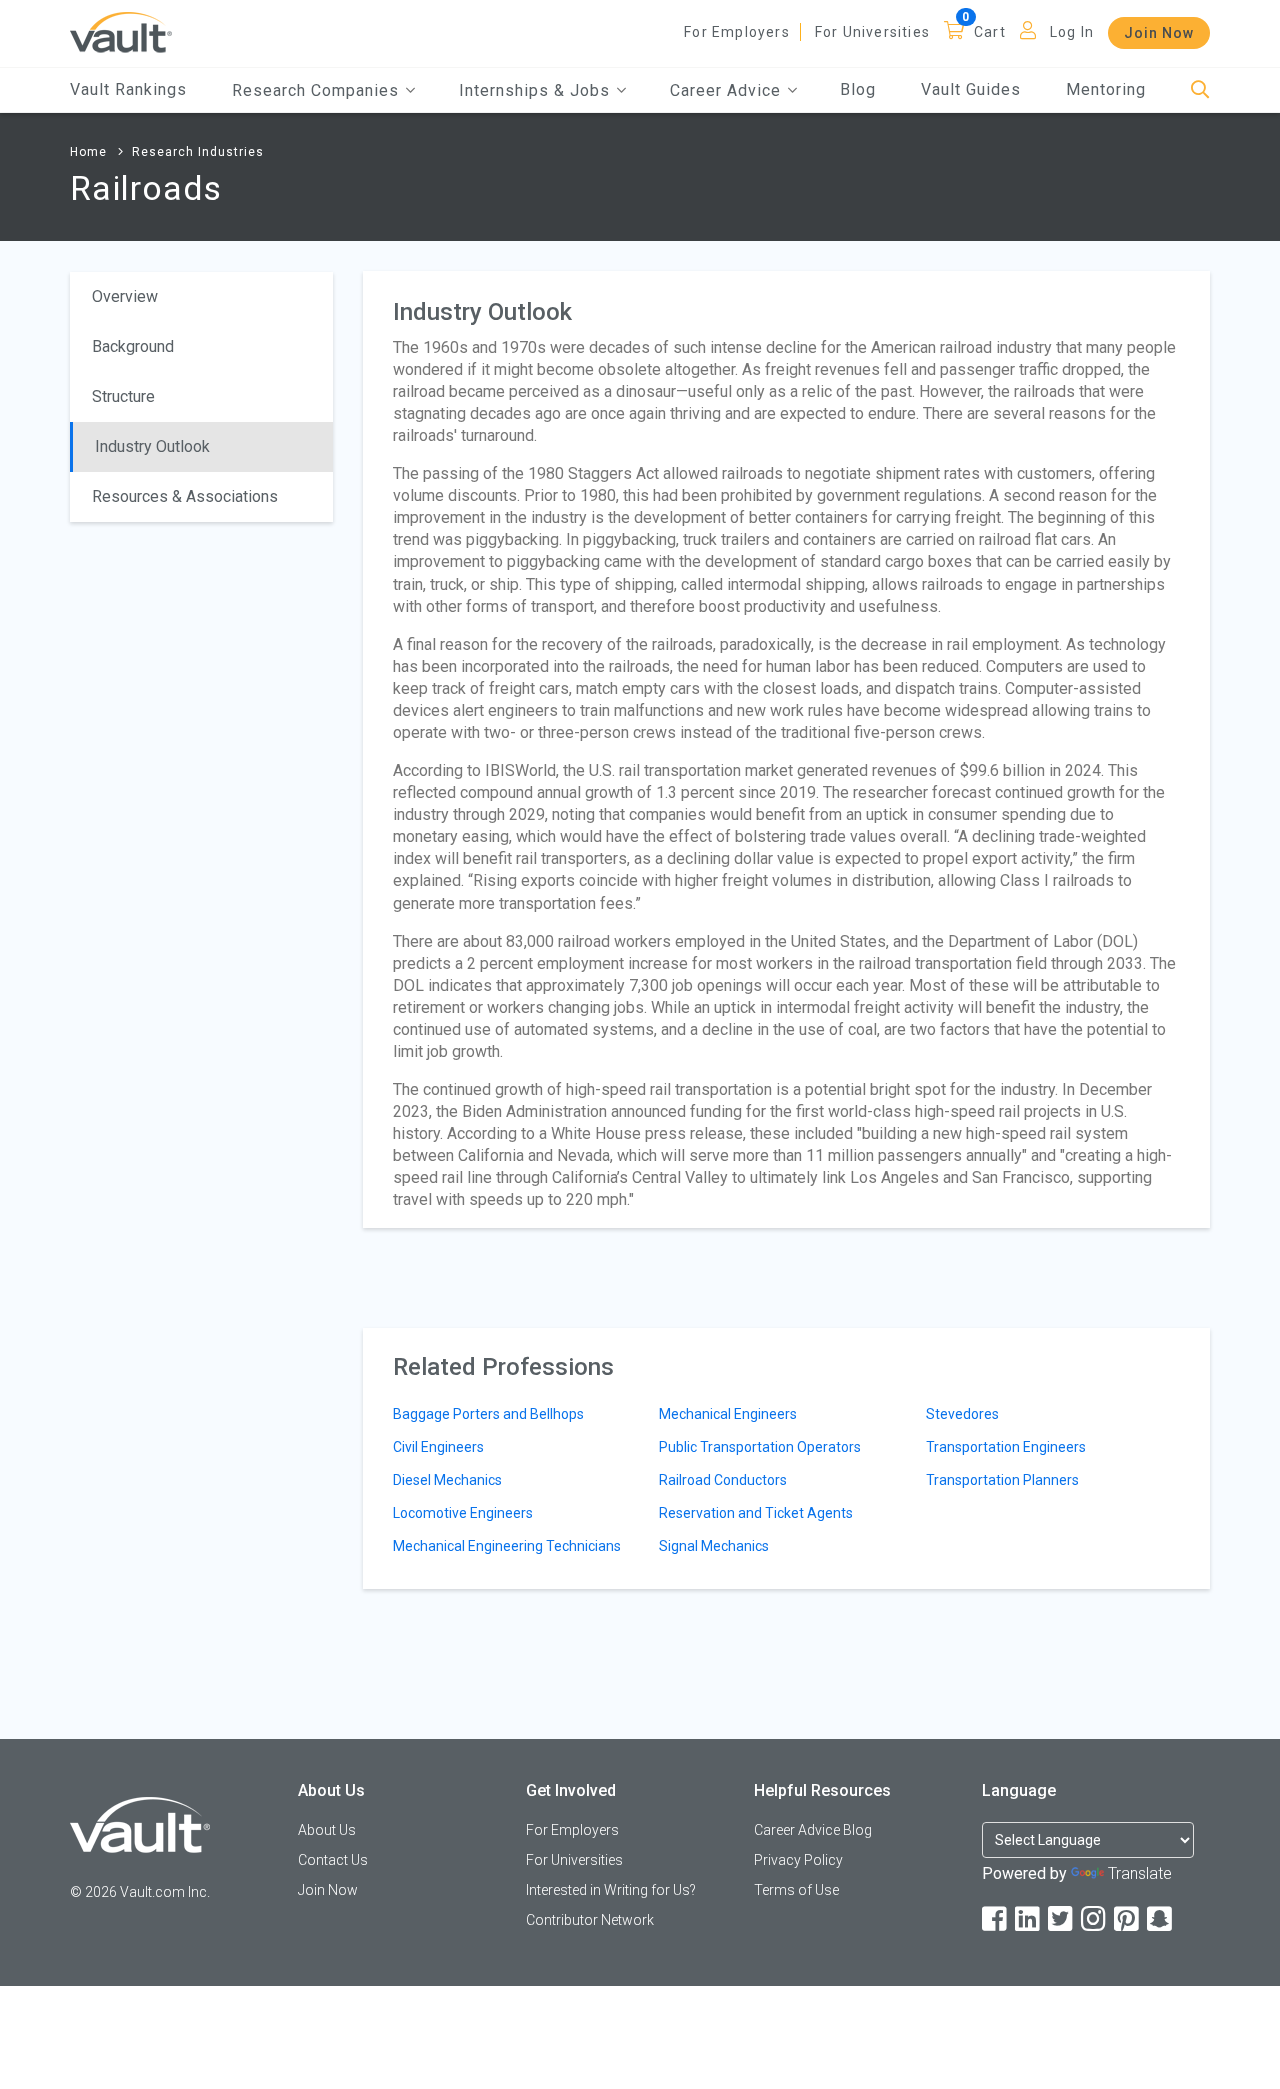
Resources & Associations (185, 496)
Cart (990, 32)
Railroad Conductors (723, 1480)
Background (133, 346)
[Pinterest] (1128, 1919)
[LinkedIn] (1029, 1919)
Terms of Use (796, 1890)
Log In (1072, 32)
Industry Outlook (152, 446)
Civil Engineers (438, 1447)
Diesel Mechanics (447, 1480)
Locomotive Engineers (463, 1513)
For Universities (872, 32)
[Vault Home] (121, 31)
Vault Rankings (128, 89)
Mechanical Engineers (728, 1414)
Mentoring (1106, 89)
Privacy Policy (798, 1860)
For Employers (737, 32)
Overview (125, 296)
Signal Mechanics (714, 1546)
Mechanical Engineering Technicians (507, 1546)
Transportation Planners (1002, 1480)
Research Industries (198, 152)
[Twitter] (1062, 1919)
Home (88, 152)
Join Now (1159, 33)
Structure (123, 396)
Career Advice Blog (813, 1830)
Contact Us (333, 1860)
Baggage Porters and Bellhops (488, 1414)
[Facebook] (996, 1919)
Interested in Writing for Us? (611, 1890)
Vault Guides (971, 89)
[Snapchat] (1161, 1919)
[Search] (1200, 90)
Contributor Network (590, 1920)
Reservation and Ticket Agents (756, 1513)
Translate (1140, 1873)
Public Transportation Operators (760, 1447)
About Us (327, 1830)
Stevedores (962, 1414)
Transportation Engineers (1006, 1447)
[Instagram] (1095, 1919)
